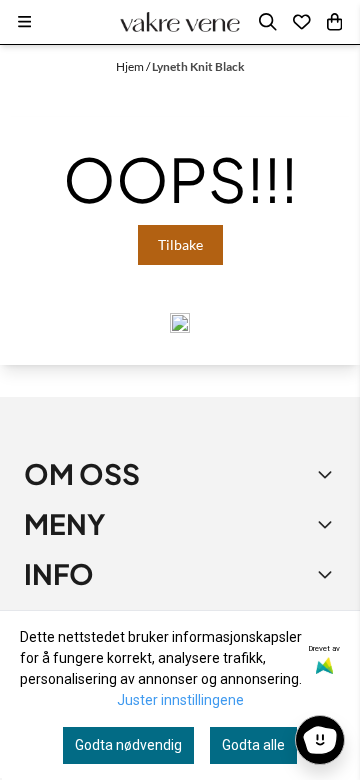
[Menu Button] (24, 21)
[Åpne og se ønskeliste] (302, 22)
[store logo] (180, 22)
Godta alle (253, 745)
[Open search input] (268, 22)
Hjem (131, 66)
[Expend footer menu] (328, 524)
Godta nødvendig (128, 745)
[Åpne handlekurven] (334, 22)
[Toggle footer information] (328, 474)
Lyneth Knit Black (198, 66)
